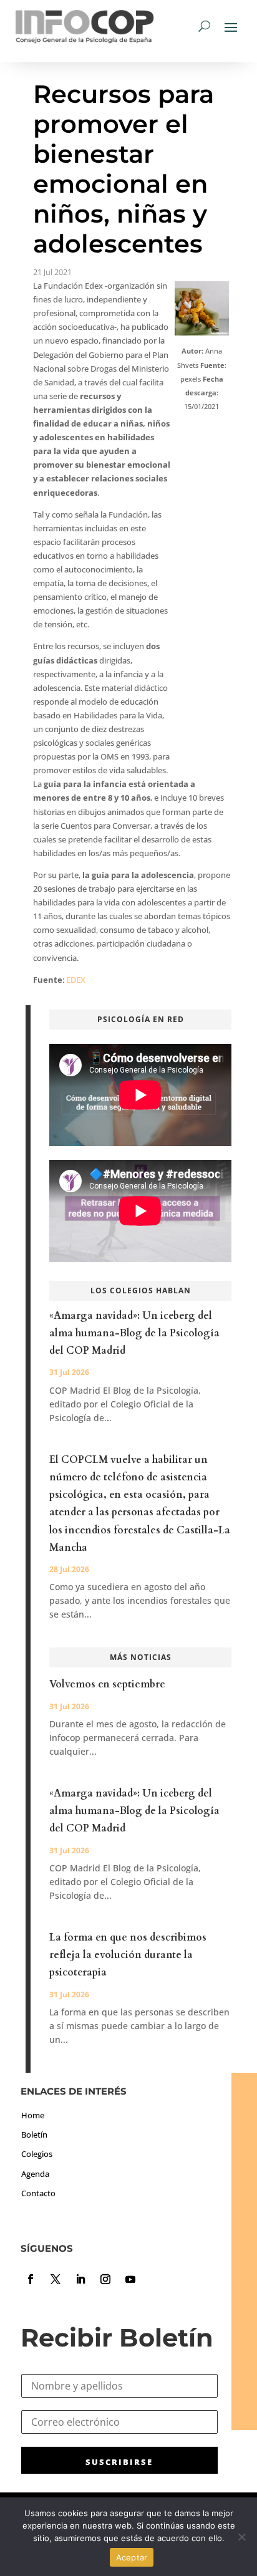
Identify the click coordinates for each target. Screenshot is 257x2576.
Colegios (37, 2154)
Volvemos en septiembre (107, 1684)
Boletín (34, 2135)
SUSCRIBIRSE (119, 2462)
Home (33, 2115)
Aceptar (132, 2557)
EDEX (76, 980)
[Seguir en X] (56, 2279)
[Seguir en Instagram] (105, 2279)
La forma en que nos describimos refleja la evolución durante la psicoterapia (128, 1955)
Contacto (38, 2193)
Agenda (35, 2174)
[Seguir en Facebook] (31, 2279)
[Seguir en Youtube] (130, 2279)
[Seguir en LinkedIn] (80, 2279)
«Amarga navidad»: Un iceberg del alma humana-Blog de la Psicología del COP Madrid (134, 1333)
